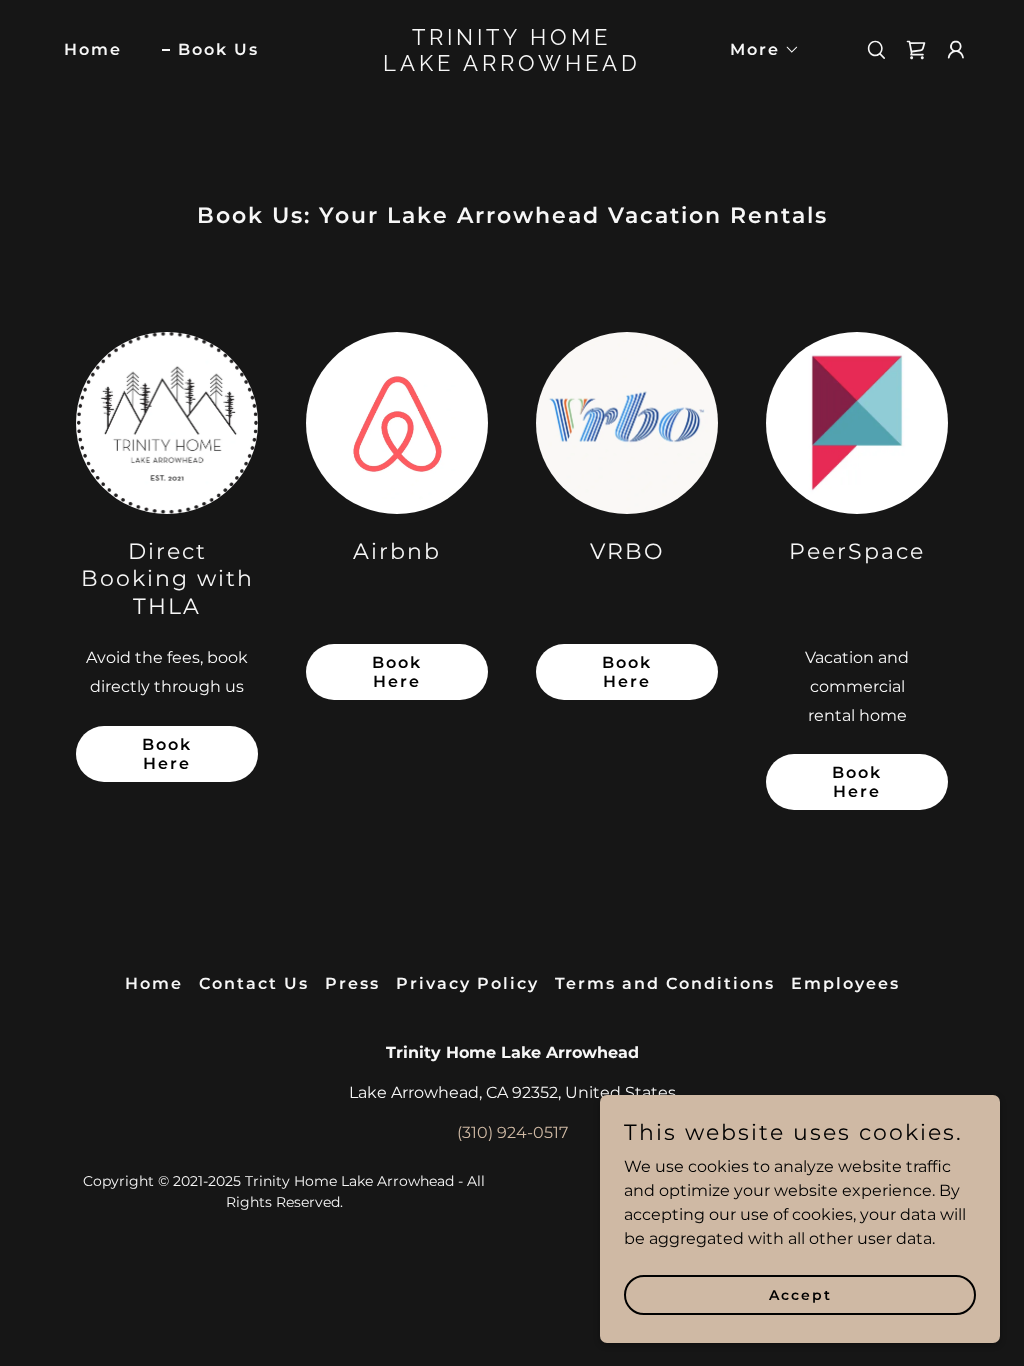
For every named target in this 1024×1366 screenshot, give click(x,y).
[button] (757, 50)
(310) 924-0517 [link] (512, 1132)
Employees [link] (845, 983)
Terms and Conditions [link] (665, 983)
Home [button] (154, 983)
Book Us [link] (218, 49)
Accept (800, 1294)
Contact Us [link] (254, 983)
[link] (511, 65)
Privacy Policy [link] (467, 983)
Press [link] (352, 983)
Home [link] (93, 49)
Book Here (167, 754)
